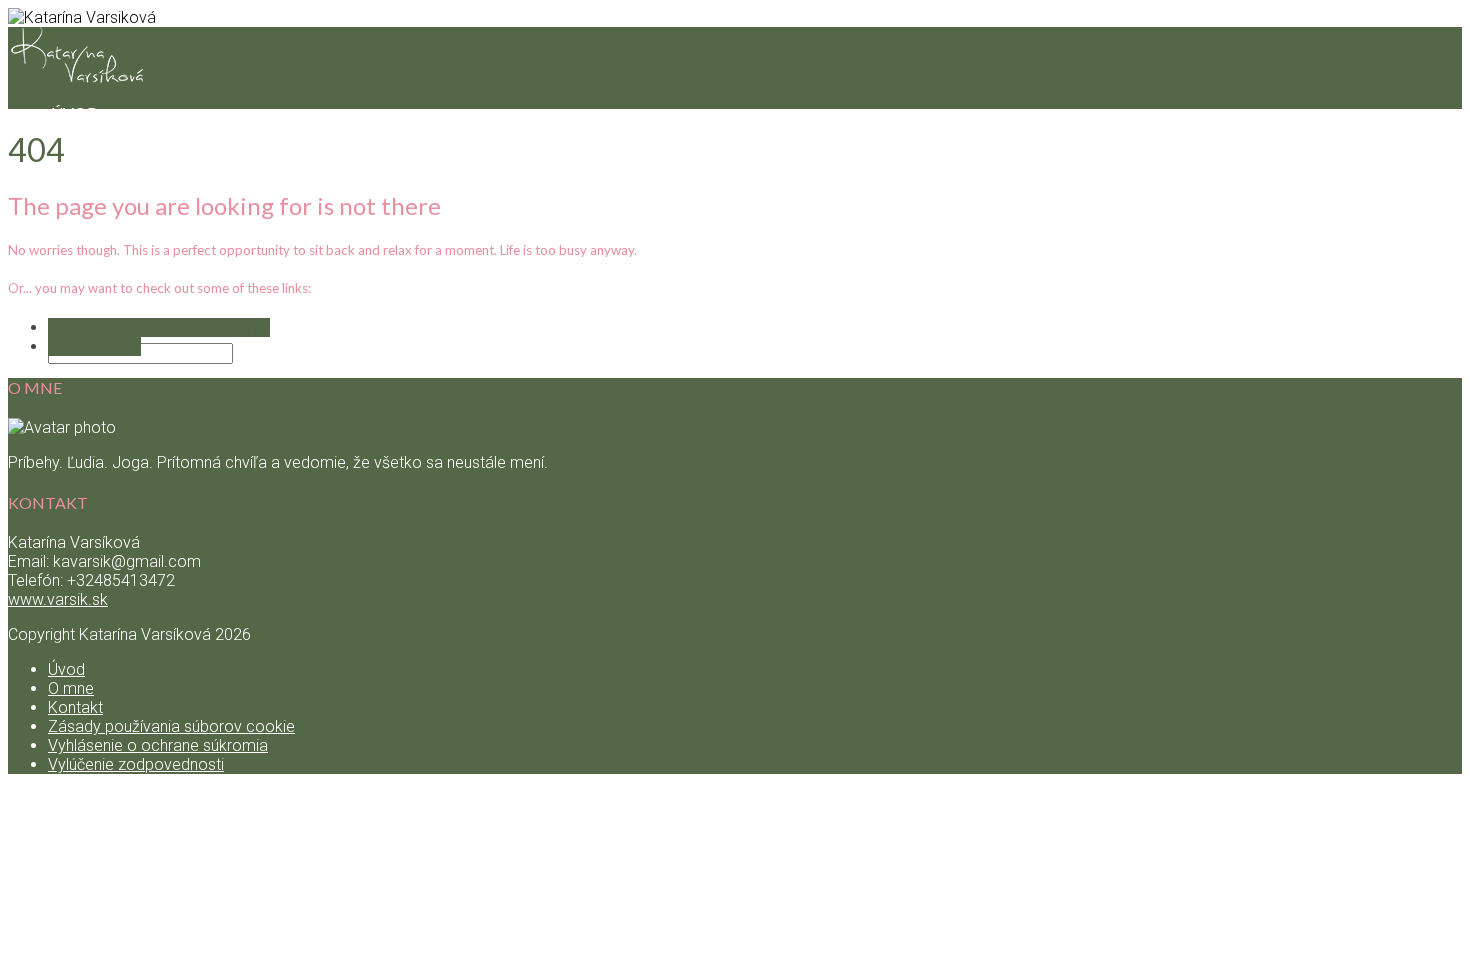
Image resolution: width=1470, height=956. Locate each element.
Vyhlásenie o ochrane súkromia (158, 745)
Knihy (77, 152)
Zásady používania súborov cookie (171, 726)
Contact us (94, 346)
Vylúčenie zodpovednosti (136, 764)
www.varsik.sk (58, 599)
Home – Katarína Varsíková (159, 327)
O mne (71, 688)
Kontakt (91, 312)
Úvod (66, 669)
